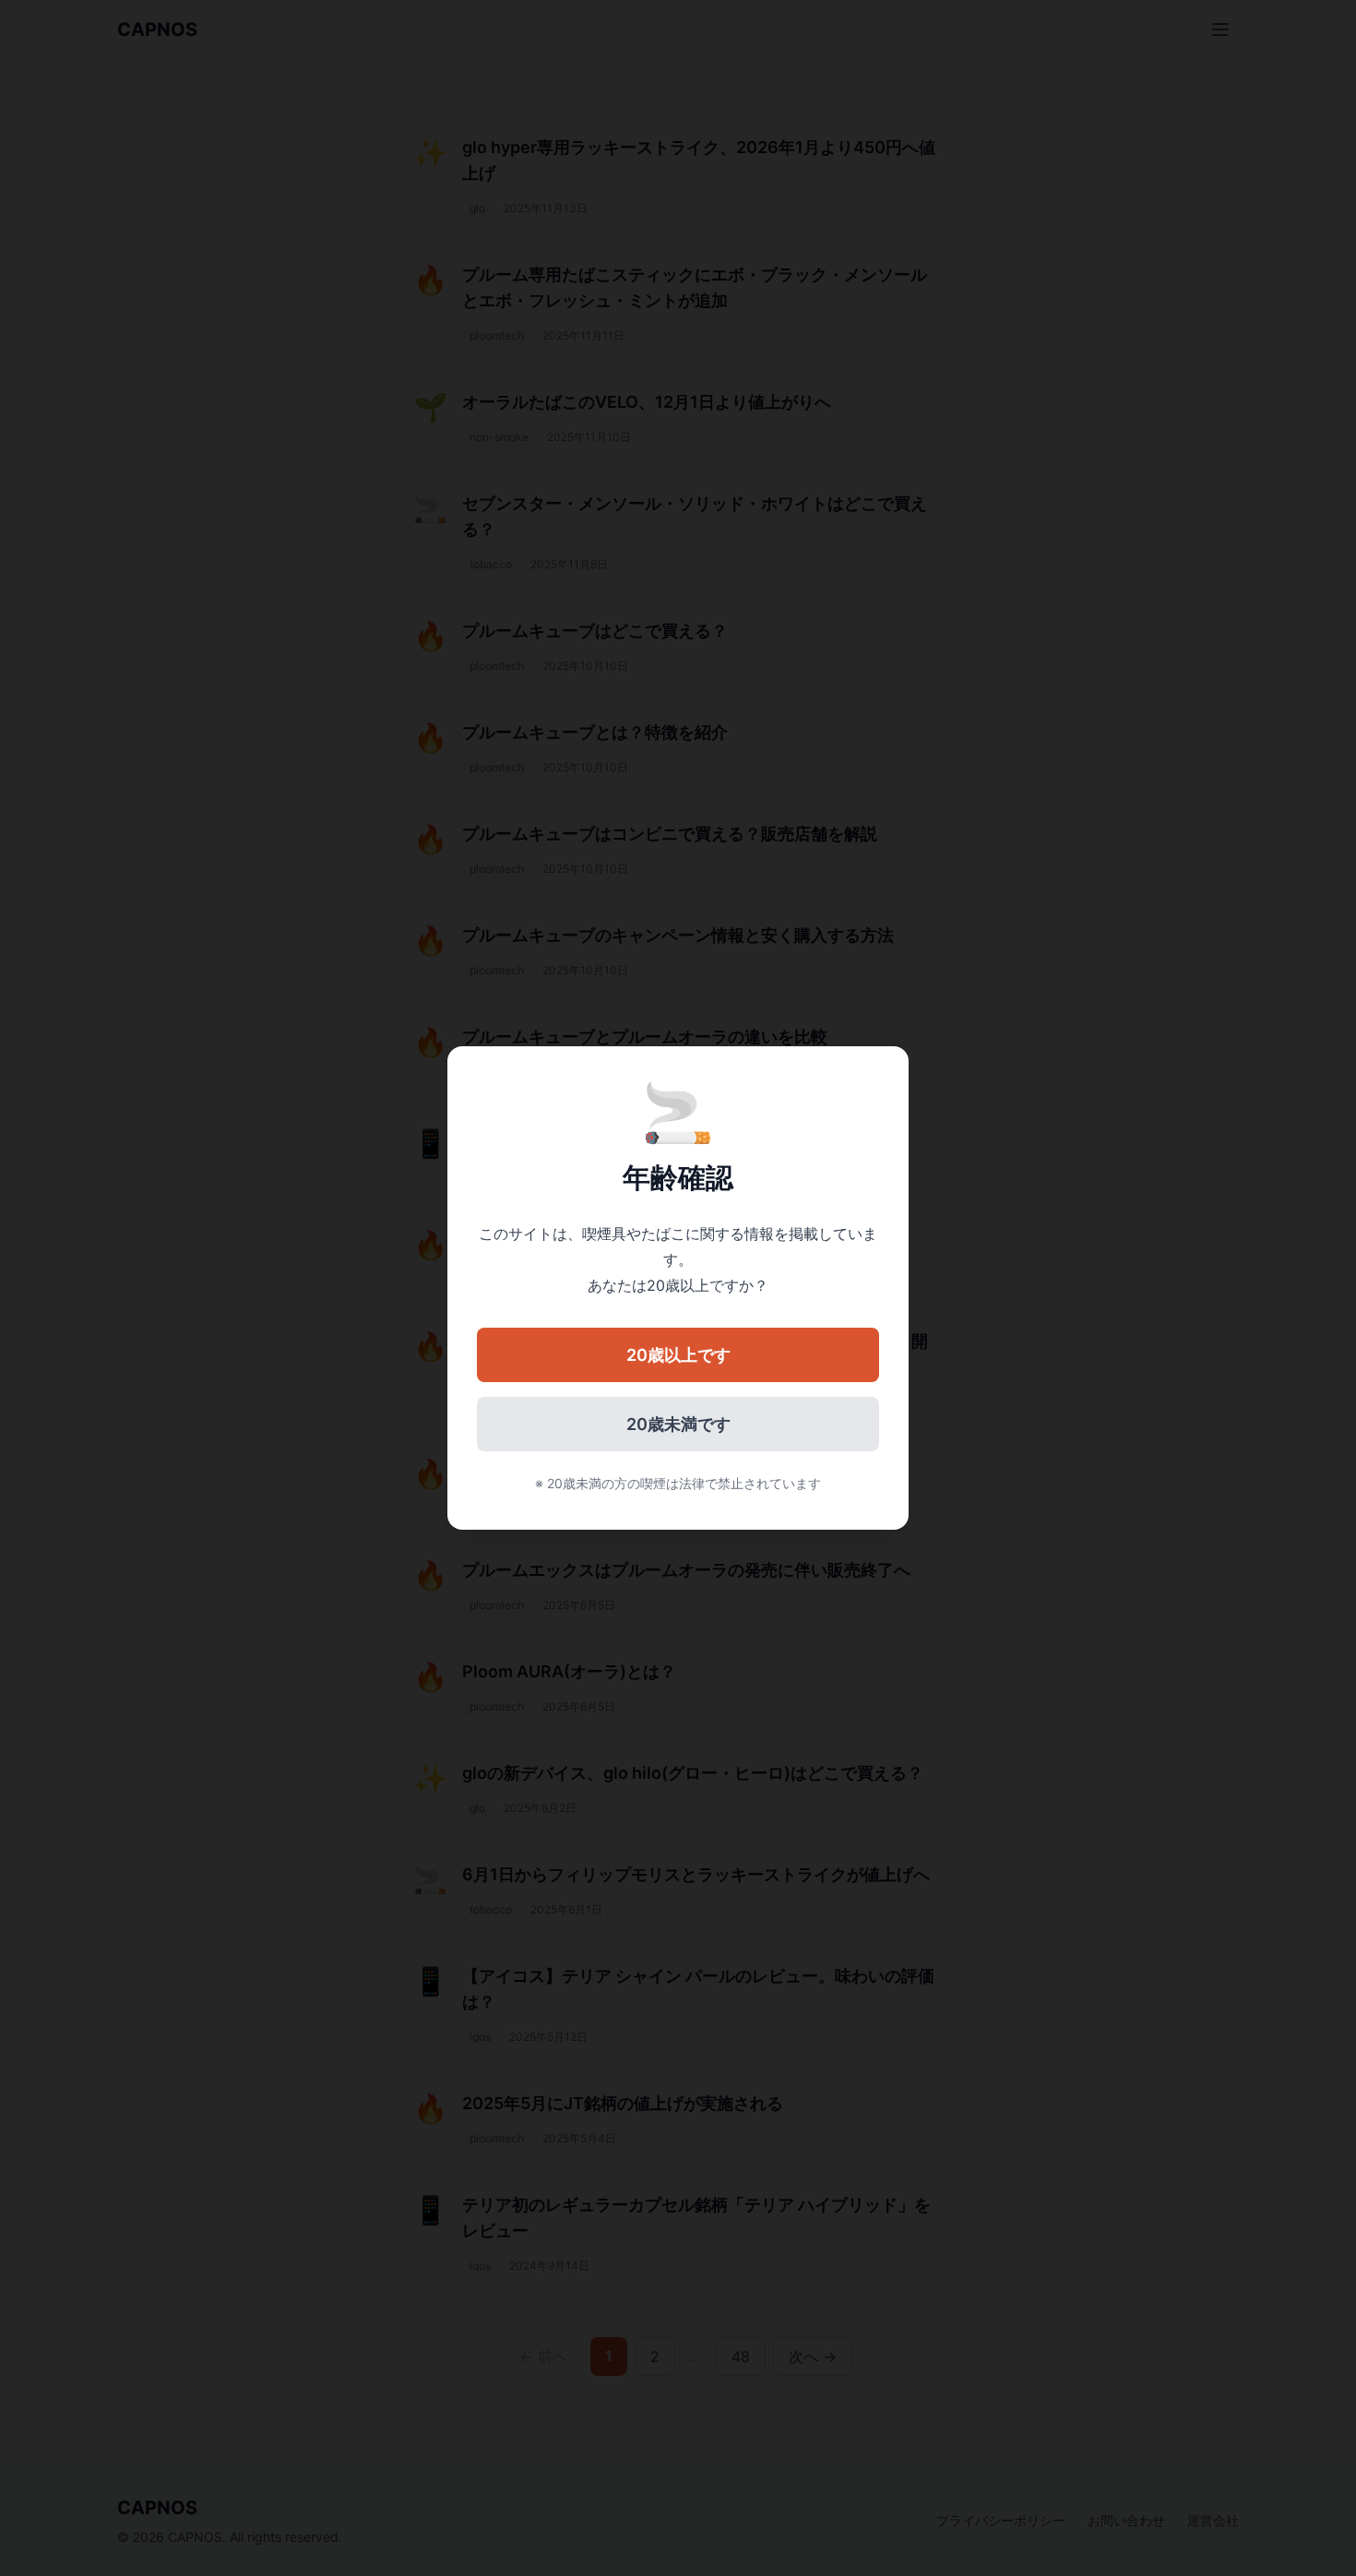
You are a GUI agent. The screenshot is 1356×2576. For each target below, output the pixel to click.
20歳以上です (678, 1355)
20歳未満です (678, 1424)
